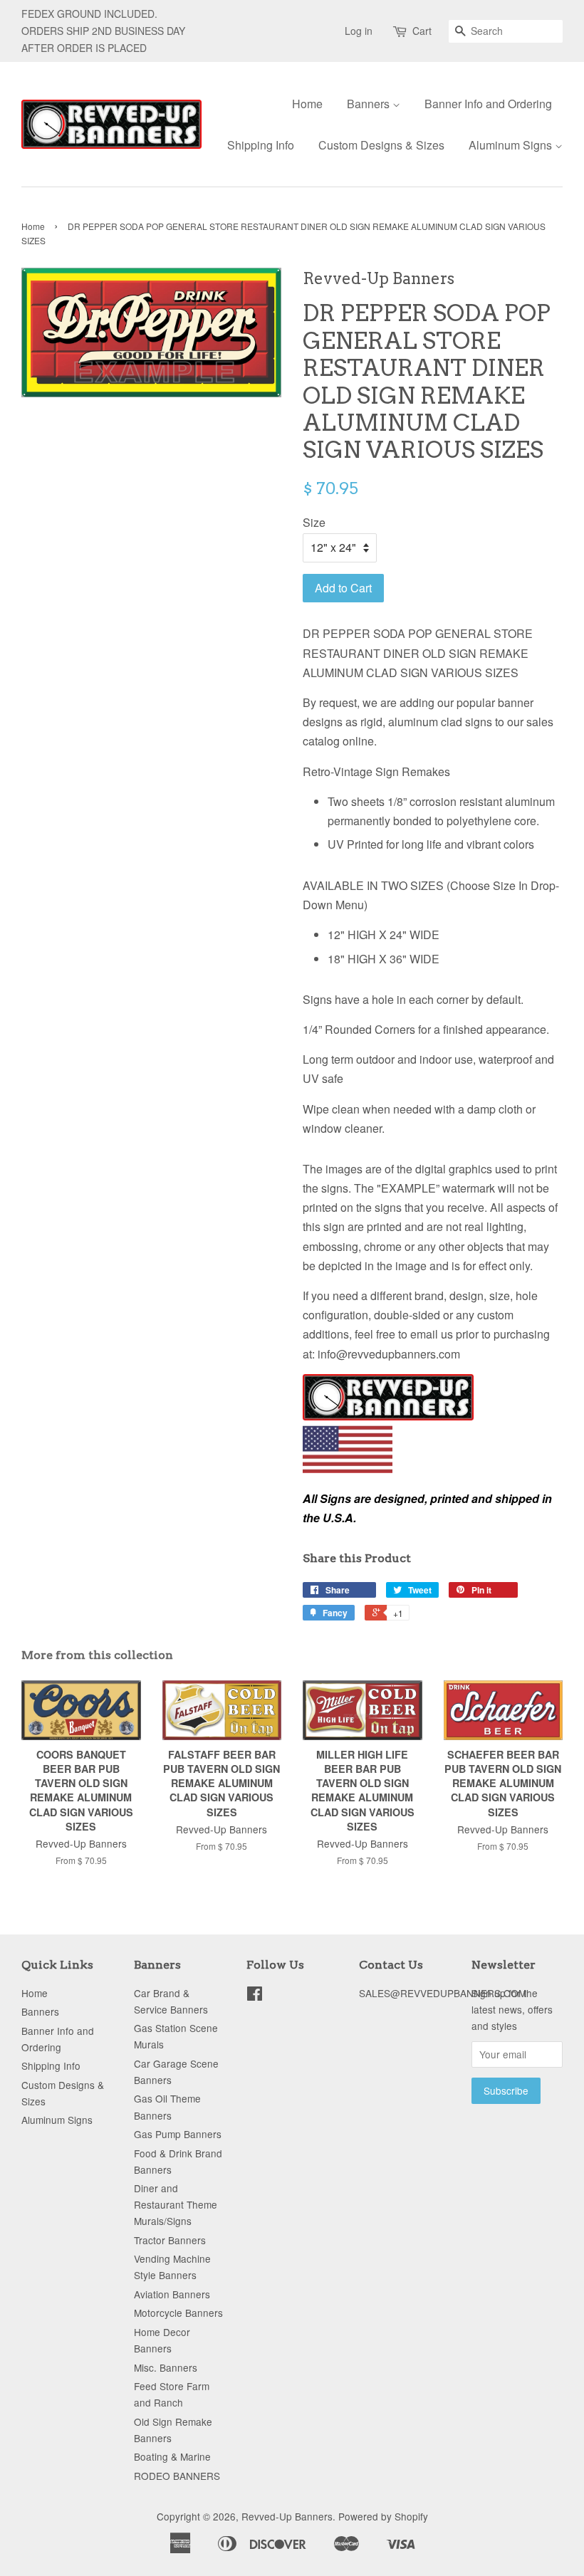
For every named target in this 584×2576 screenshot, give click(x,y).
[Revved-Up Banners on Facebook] (255, 1996)
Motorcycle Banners (178, 2313)
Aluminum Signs (512, 145)
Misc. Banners (166, 2367)
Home (307, 104)
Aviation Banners (172, 2294)
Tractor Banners (170, 2240)
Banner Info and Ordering (488, 104)
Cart (422, 31)
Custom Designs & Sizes (381, 145)
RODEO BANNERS (177, 2476)
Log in (359, 31)
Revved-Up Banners (287, 2516)
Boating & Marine (172, 2456)
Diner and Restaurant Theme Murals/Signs (176, 2204)
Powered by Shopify (383, 2516)
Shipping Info (261, 145)
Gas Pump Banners (178, 2134)
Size (314, 522)
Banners (370, 104)
